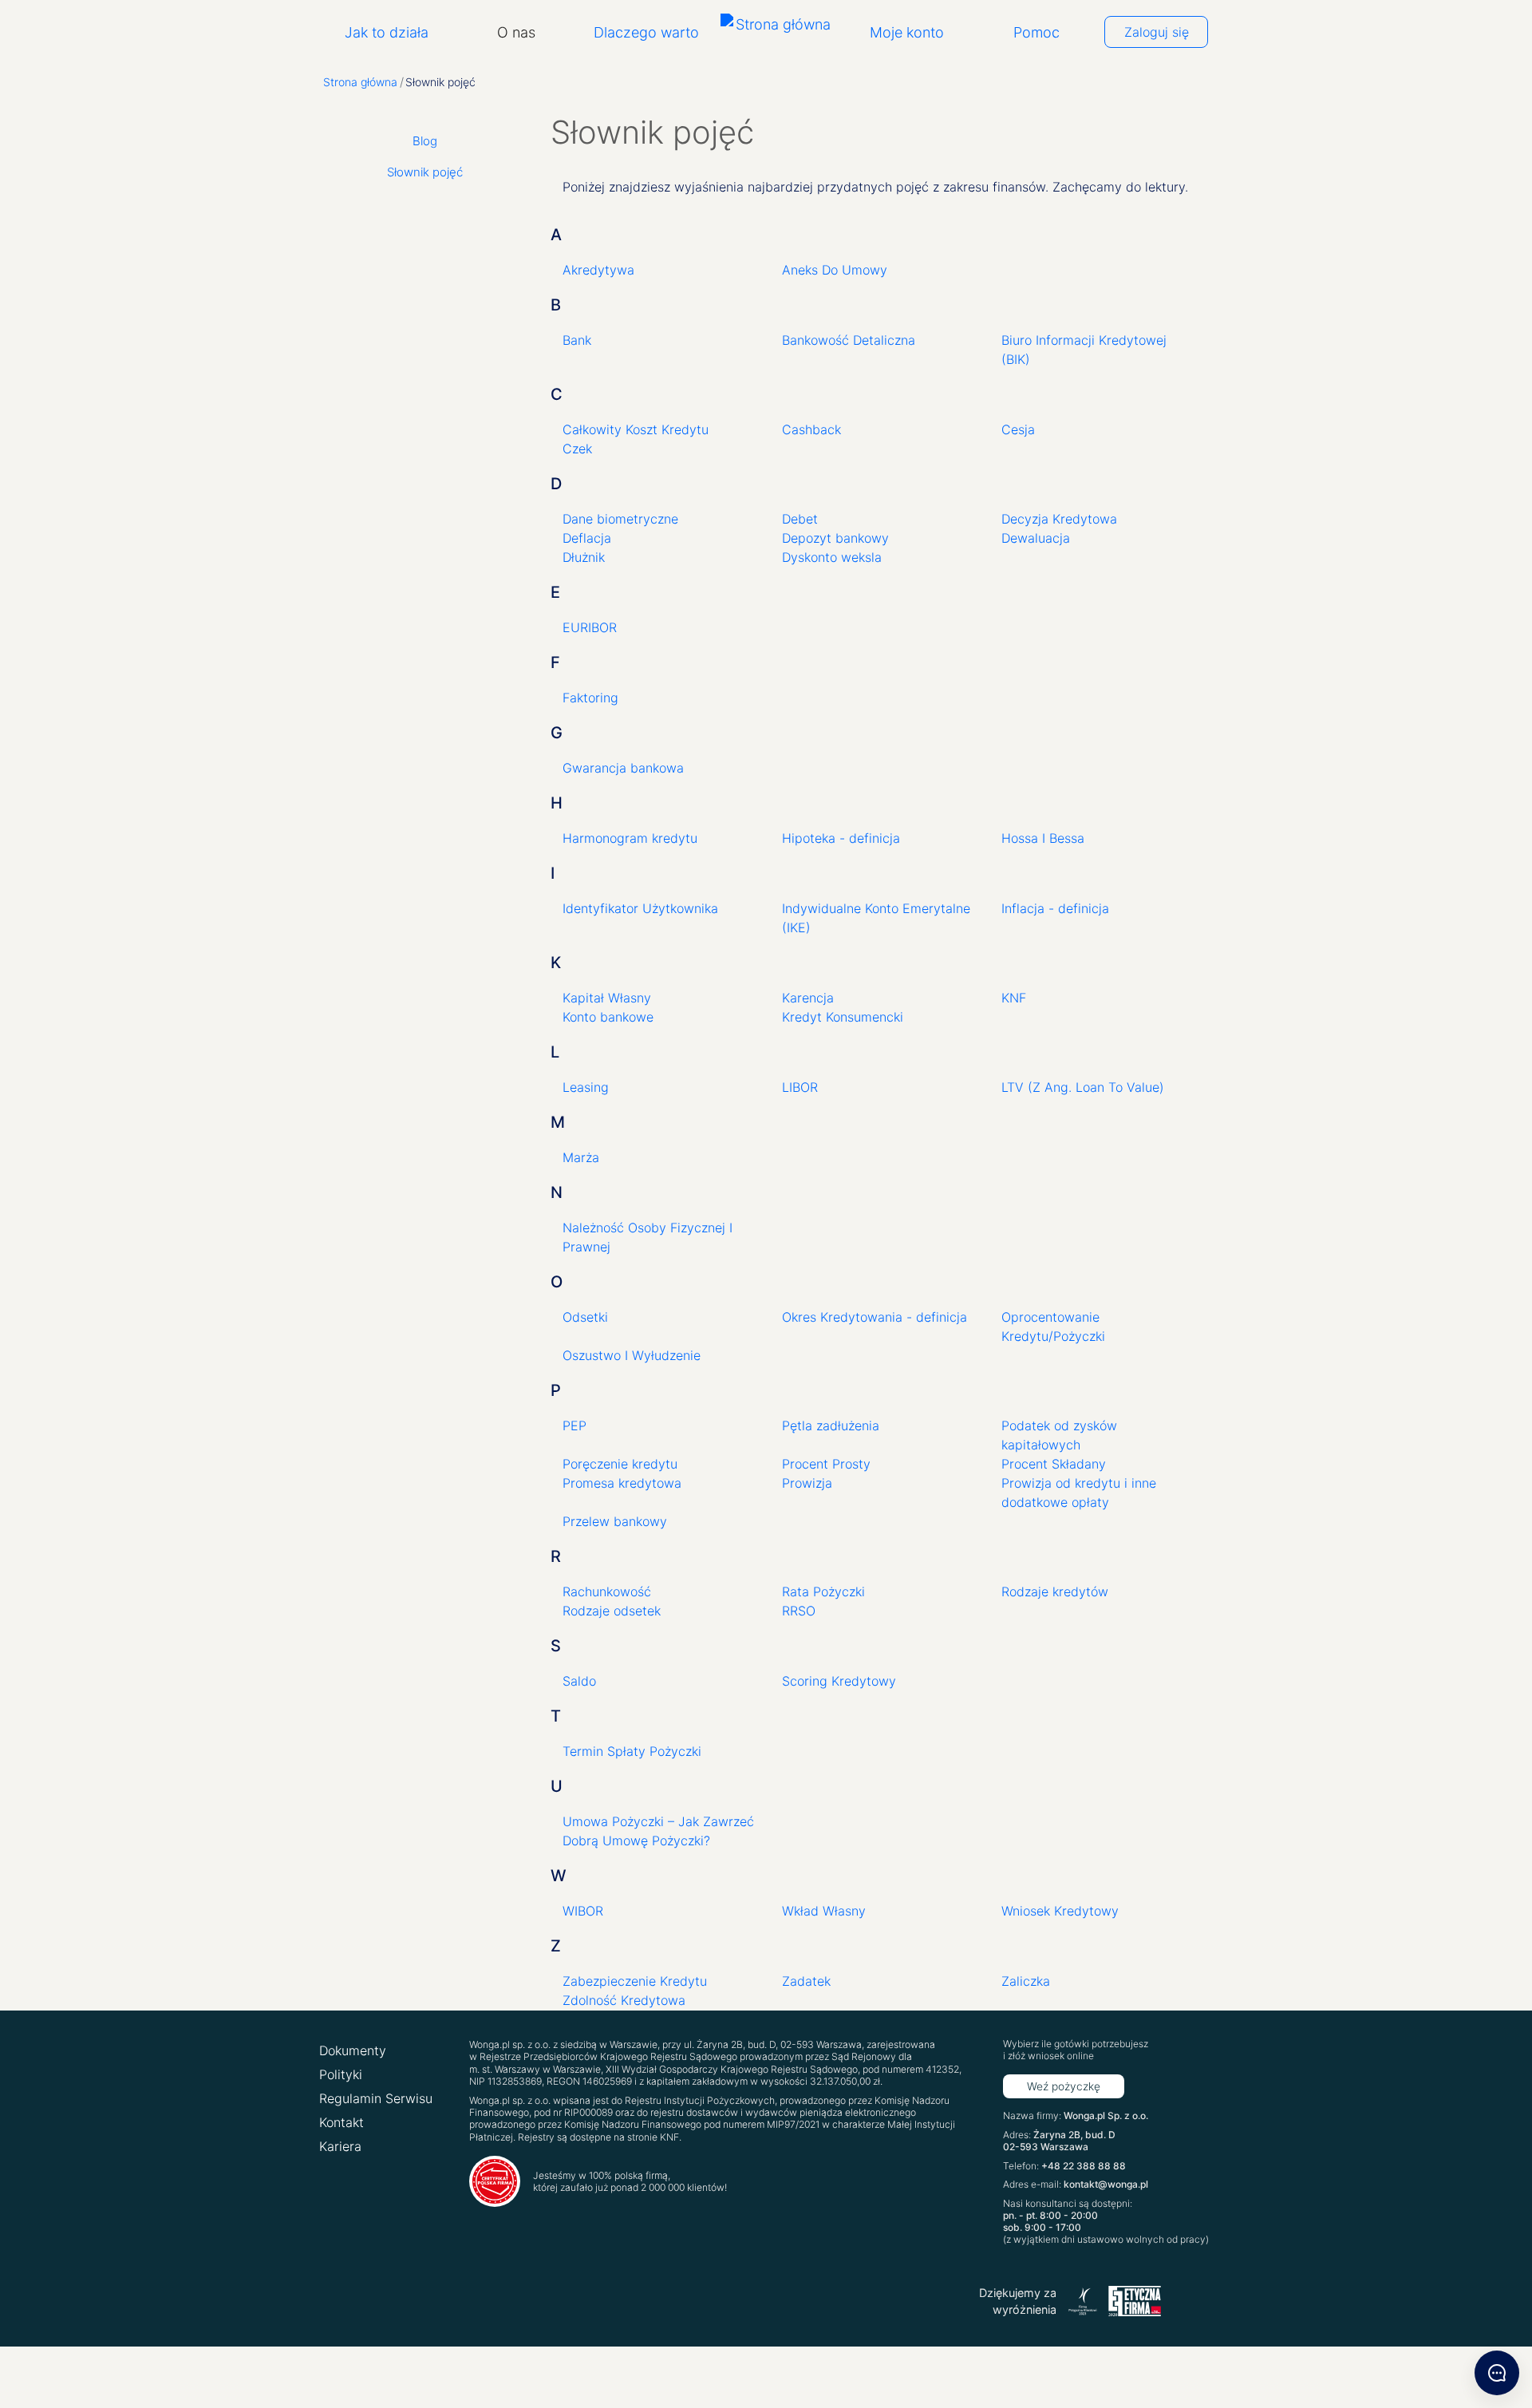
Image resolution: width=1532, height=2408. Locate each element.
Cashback (811, 429)
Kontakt (342, 2122)
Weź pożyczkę (1064, 2086)
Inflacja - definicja (1055, 908)
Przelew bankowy (615, 1521)
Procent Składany (1054, 1464)
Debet (800, 519)
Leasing (586, 1087)
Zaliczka (1026, 1981)
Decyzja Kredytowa (1059, 519)
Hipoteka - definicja (841, 838)
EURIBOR (590, 627)
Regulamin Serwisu (376, 2098)
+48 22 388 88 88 (1084, 2166)
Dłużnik (584, 557)
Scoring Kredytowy (839, 1681)
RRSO (799, 1611)
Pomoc (1036, 32)
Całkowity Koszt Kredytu (636, 429)
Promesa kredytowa (622, 1483)
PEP (574, 1425)
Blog (425, 141)
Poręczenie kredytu (620, 1464)
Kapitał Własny (607, 998)
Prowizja (807, 1483)
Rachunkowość (607, 1591)
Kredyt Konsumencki (843, 1017)
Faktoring (590, 698)
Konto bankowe (608, 1017)
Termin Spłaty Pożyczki (632, 1751)
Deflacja (587, 538)
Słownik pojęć (425, 172)
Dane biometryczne (620, 519)
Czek (577, 449)
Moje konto (907, 32)
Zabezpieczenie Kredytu (635, 1981)
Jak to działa (387, 32)
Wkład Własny (824, 1911)
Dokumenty (353, 2050)
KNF (1014, 998)
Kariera (340, 2146)
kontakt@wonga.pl (1106, 2184)
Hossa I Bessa (1043, 838)
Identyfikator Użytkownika (640, 908)
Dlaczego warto (646, 32)
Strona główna (360, 82)
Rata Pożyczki (823, 1591)
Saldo (579, 1681)
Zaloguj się (1157, 32)
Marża (581, 1157)
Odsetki (585, 1317)
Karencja (808, 998)
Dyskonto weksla (832, 557)
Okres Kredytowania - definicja (875, 1317)
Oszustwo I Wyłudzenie (632, 1355)
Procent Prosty (826, 1464)
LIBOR (800, 1087)
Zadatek (806, 1981)
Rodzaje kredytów (1055, 1591)
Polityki (341, 2074)
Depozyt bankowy (835, 538)
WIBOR (583, 1911)
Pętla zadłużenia (831, 1425)
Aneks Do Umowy (835, 270)
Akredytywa (598, 270)
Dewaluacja (1036, 538)
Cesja (1018, 429)
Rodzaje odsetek (612, 1611)
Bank (577, 340)
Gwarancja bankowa (623, 768)
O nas (516, 32)
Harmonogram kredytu (630, 838)
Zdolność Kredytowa (624, 2000)
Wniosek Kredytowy (1060, 1911)
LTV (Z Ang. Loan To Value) (1083, 1087)
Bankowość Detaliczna (849, 340)
